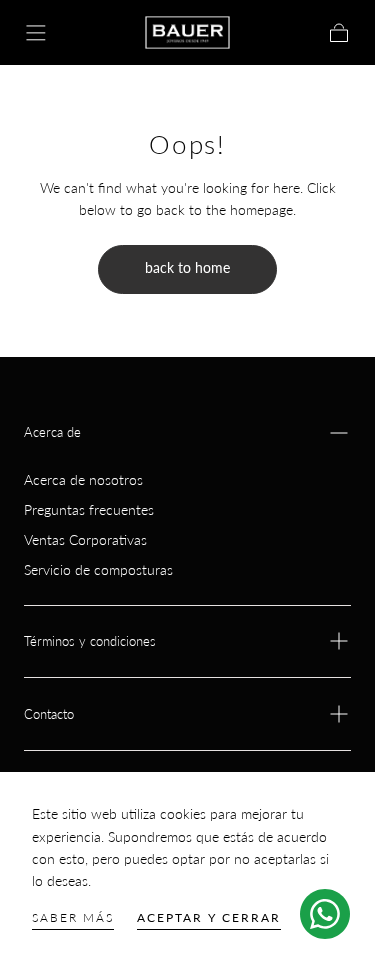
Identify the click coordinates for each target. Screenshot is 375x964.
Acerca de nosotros (83, 479)
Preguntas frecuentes (89, 509)
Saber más (73, 917)
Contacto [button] (49, 714)
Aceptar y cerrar (209, 917)
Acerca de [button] (52, 432)
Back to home (187, 267)
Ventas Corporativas (85, 539)
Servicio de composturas (98, 569)
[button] (36, 33)
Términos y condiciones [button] (90, 641)
